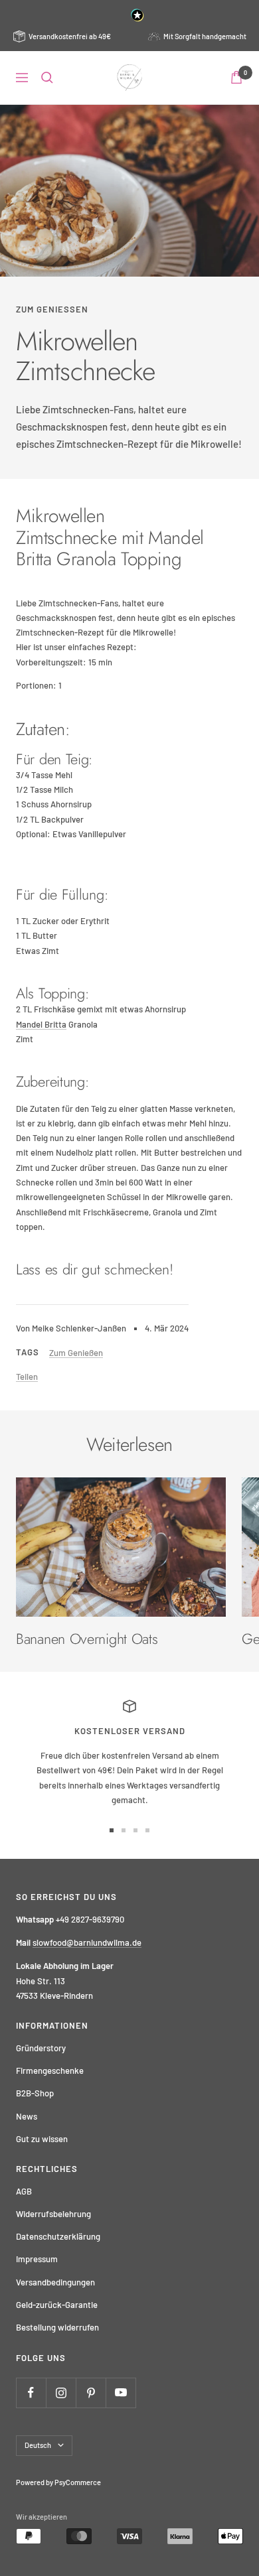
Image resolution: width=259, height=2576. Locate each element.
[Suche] (47, 78)
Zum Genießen (52, 309)
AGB (24, 2191)
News (27, 2116)
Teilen (27, 1377)
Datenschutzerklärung (58, 2236)
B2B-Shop (35, 2093)
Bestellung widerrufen (57, 2327)
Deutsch (38, 2445)
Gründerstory (41, 2048)
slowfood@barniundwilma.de (87, 1942)
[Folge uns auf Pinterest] (91, 2393)
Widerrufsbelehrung (53, 2214)
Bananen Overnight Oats (87, 1639)
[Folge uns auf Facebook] (31, 2393)
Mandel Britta (41, 1024)
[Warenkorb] (236, 77)
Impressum (37, 2259)
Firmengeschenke (50, 2070)
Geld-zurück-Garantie (57, 2305)
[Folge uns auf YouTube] (121, 2393)
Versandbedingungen (55, 2282)
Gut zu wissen (42, 2139)
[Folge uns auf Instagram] (61, 2393)
